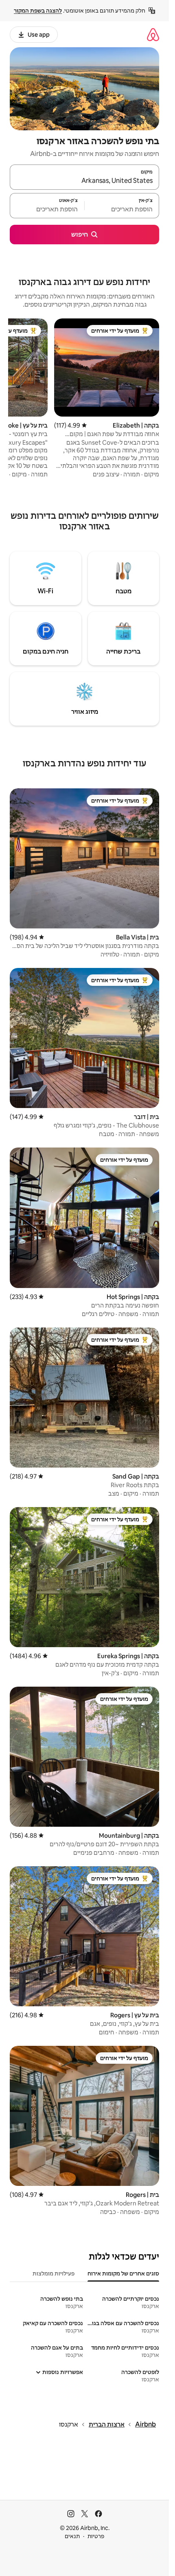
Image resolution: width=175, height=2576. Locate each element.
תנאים (72, 2536)
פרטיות (96, 2536)
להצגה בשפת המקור (38, 11)
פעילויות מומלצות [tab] (54, 2273)
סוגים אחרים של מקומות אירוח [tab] (123, 2273)
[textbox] (122, 209)
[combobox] (84, 181)
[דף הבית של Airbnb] (153, 34)
